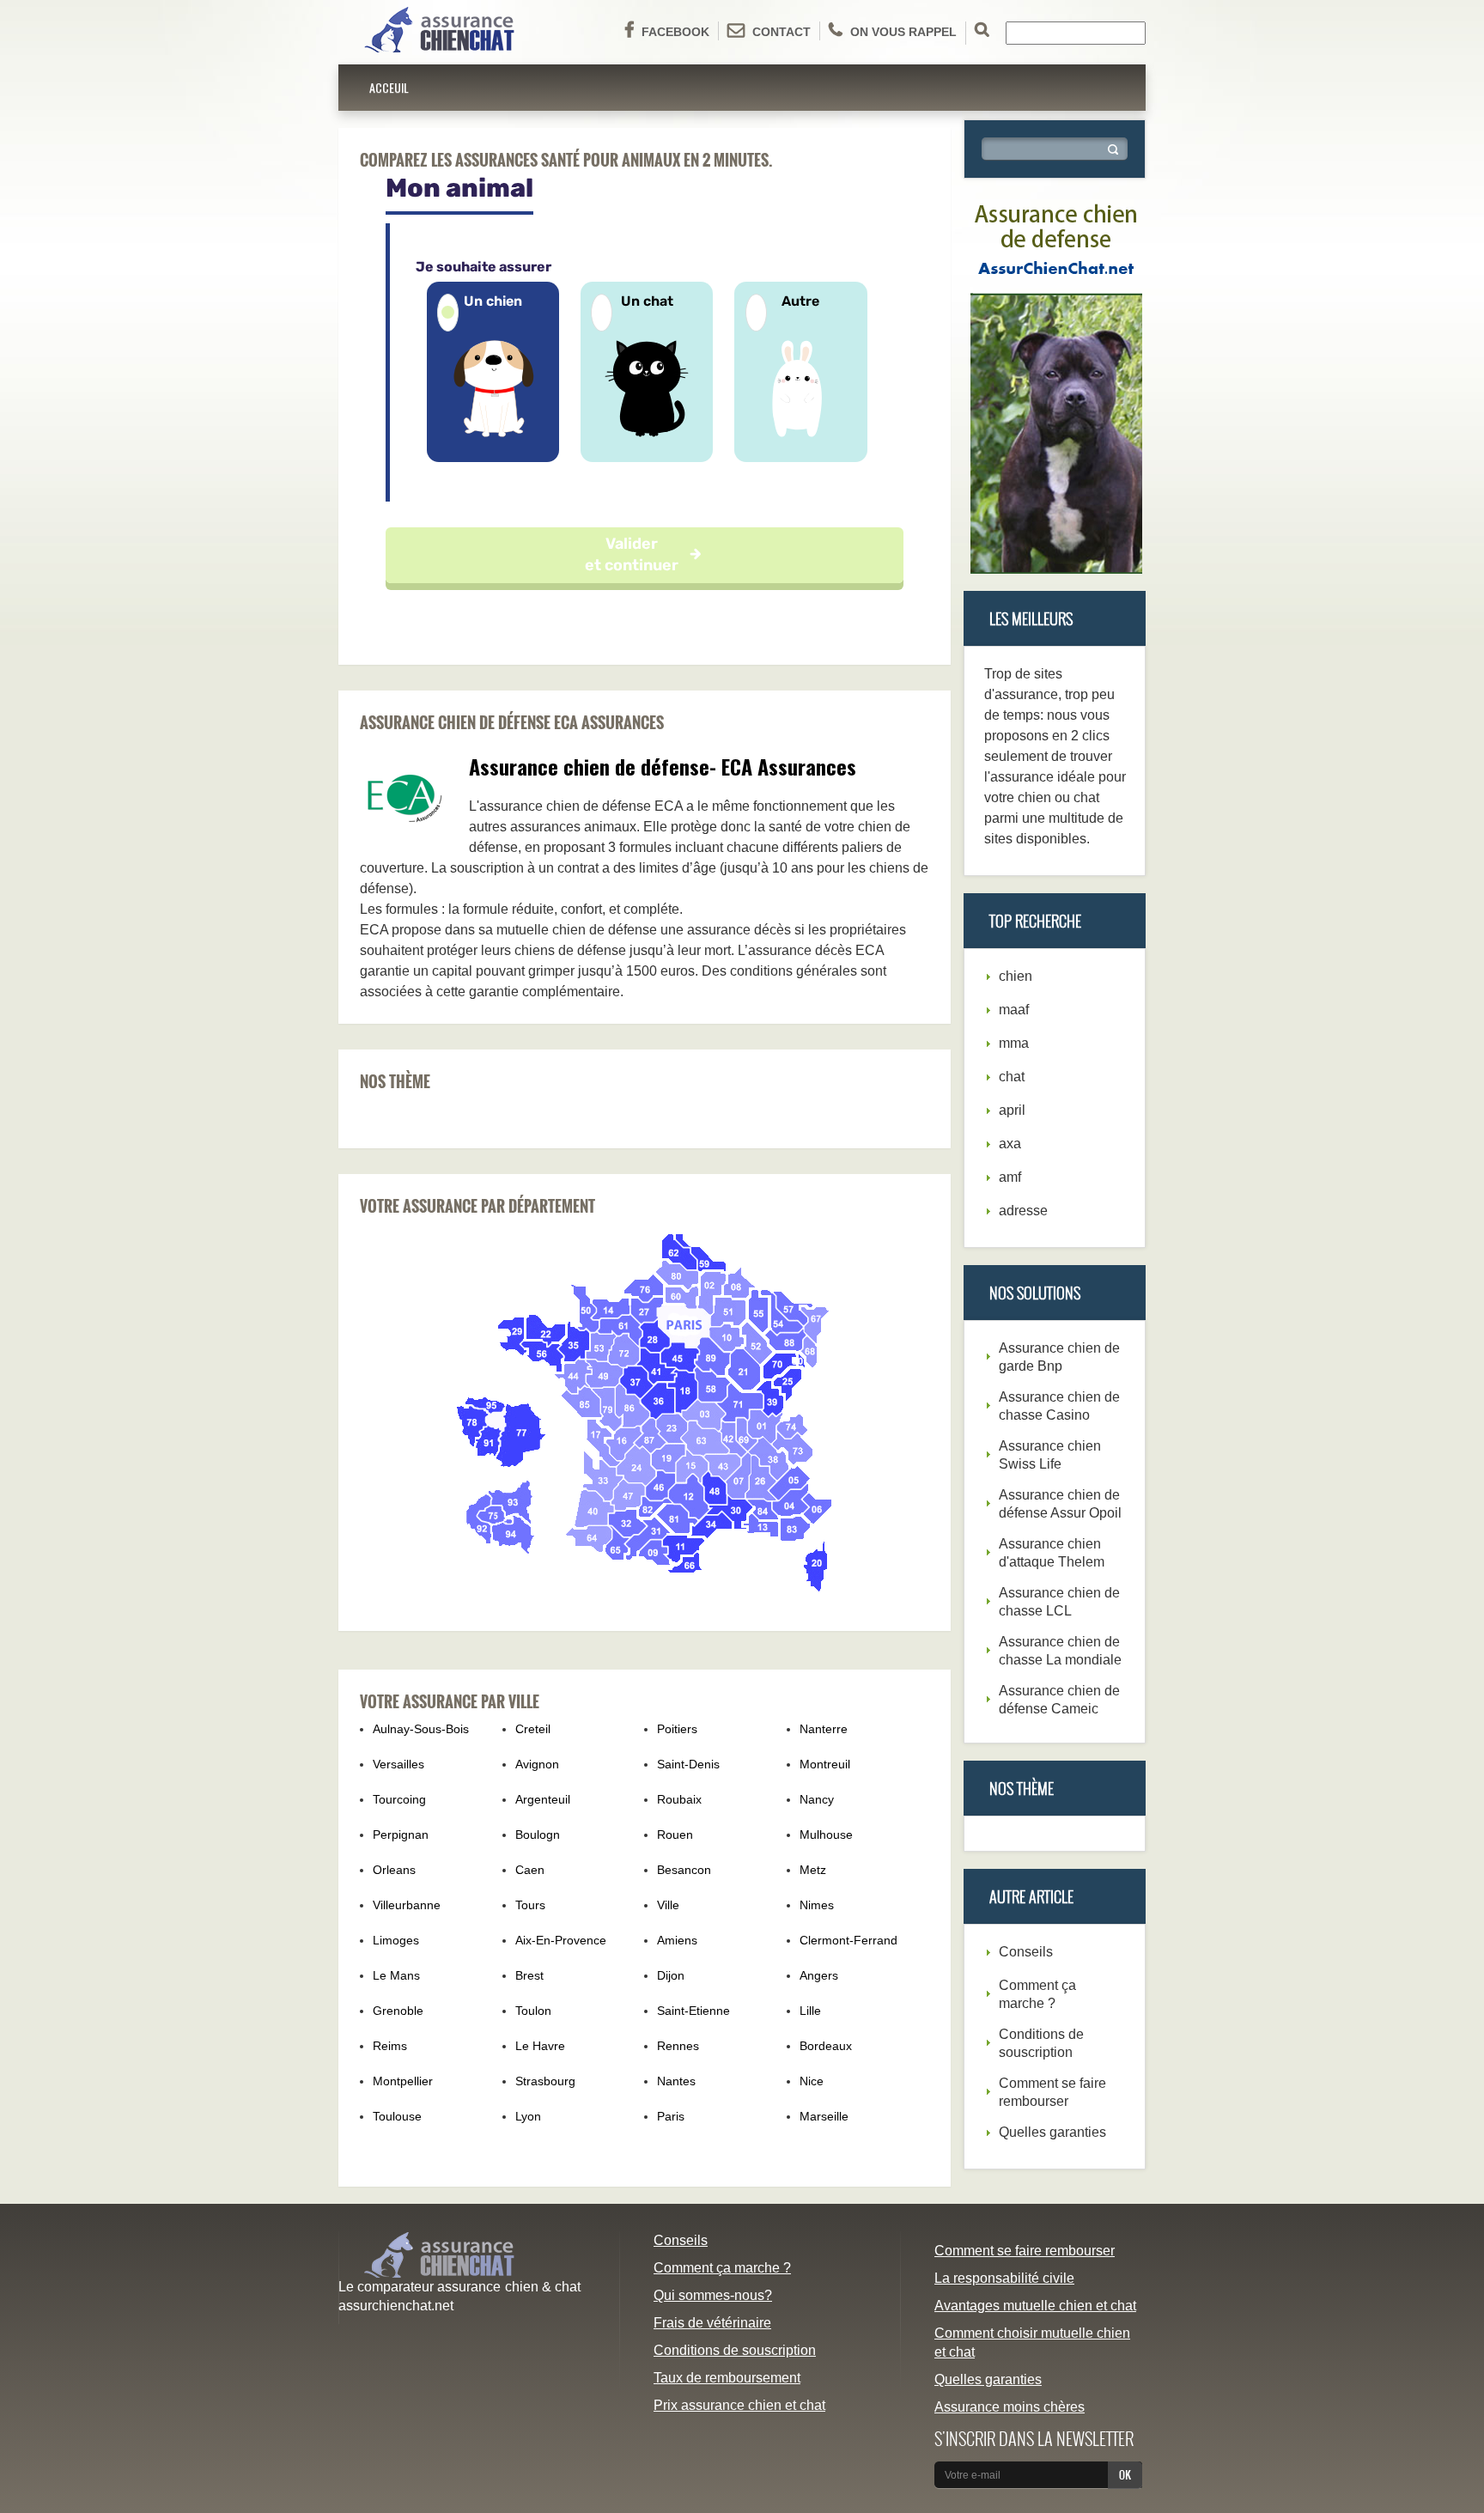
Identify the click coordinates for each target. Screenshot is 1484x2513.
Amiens (677, 1940)
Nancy (817, 1799)
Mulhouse (826, 1835)
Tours (530, 1905)
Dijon (671, 1975)
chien (1016, 976)
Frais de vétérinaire (712, 2323)
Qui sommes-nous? (713, 2295)
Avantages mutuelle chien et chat (1035, 2306)
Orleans (394, 1870)
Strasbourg (545, 2081)
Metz (813, 1870)
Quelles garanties (1052, 2132)
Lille (810, 2011)
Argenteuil (543, 1799)
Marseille (824, 2116)
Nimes (817, 1905)
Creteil (533, 1729)
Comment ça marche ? (722, 2268)
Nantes (676, 2081)
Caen (530, 1870)
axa (1010, 1144)
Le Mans (396, 1975)
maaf (1014, 1010)
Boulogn (538, 1835)
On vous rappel (903, 32)
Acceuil (389, 87)
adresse (1023, 1211)
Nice (812, 2081)
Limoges (396, 1940)
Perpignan (401, 1835)
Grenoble (398, 2011)
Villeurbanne (407, 1905)
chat (1012, 1077)
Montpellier (403, 2081)
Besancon (684, 1870)
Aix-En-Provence (561, 1940)
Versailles (398, 1764)
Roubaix (679, 1799)
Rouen (675, 1835)
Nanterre (824, 1729)
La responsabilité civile (1004, 2278)
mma (1014, 1043)
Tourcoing (399, 1799)
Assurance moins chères (1010, 2407)
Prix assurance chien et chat (739, 2405)
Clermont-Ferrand (848, 1940)
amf (1010, 1177)
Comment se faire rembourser (1025, 2251)
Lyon (528, 2116)
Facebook (675, 32)
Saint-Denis (688, 1764)
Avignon (537, 1764)
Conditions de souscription (735, 2350)
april (1012, 1110)
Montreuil (825, 1764)
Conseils (1026, 1952)
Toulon (533, 2011)
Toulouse (397, 2116)
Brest (529, 1975)
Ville (668, 1905)
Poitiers (677, 1729)
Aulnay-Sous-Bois (421, 1729)
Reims (390, 2046)
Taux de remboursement (727, 2378)
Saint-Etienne (693, 2011)
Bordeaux (826, 2046)
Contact (782, 32)
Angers (819, 1975)
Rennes (678, 2046)
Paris (671, 2116)
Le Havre (540, 2046)
